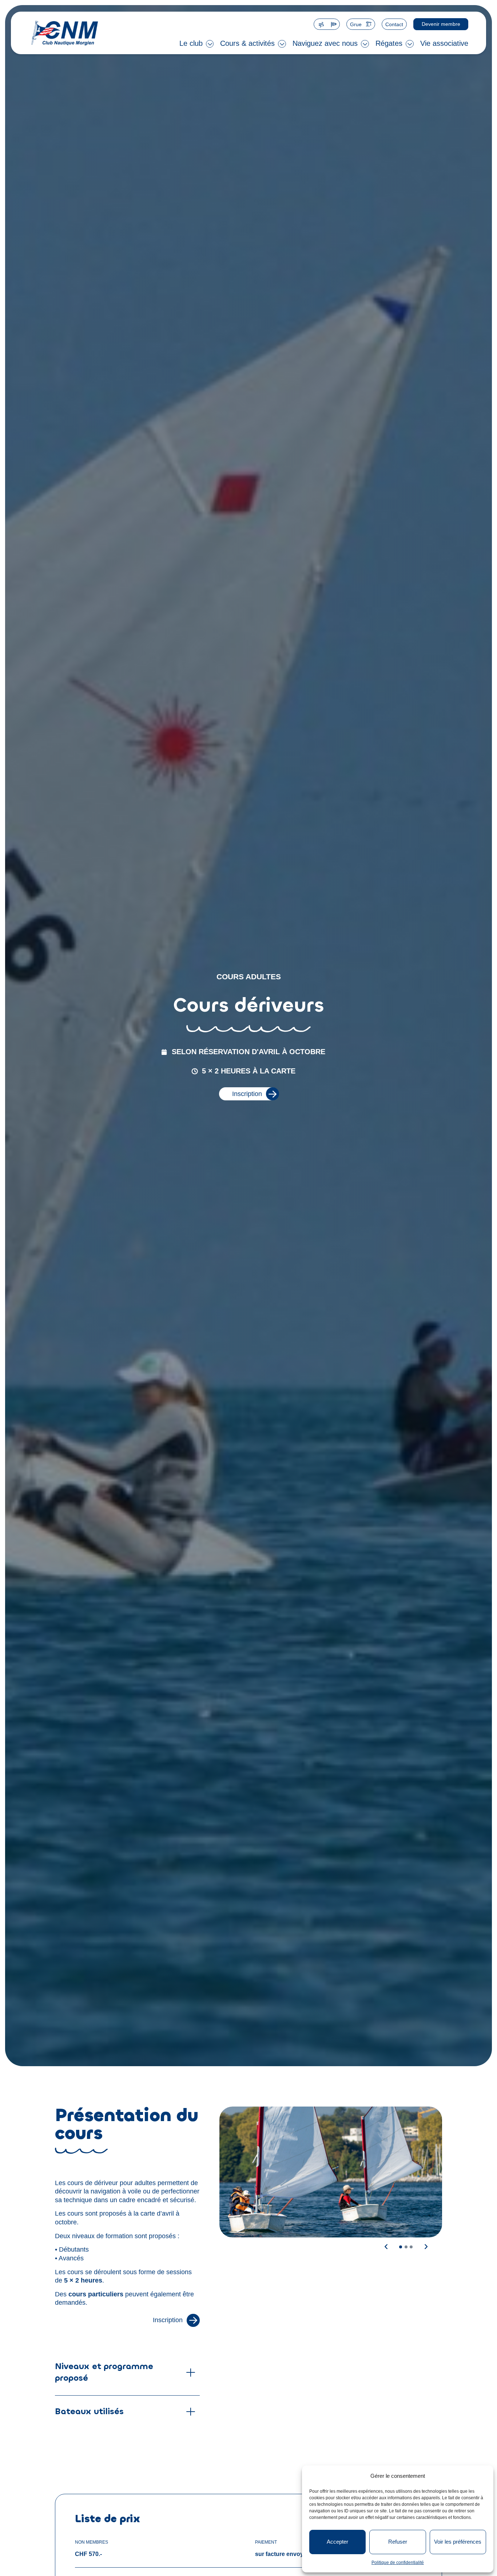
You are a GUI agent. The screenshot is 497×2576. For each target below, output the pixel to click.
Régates (389, 43)
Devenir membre (441, 24)
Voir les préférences (458, 2542)
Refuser (398, 2542)
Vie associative (444, 43)
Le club (191, 43)
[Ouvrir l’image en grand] (331, 2172)
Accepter (337, 2542)
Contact (394, 24)
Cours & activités (247, 43)
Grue (356, 24)
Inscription (247, 1094)
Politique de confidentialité (398, 2563)
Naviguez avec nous (325, 43)
